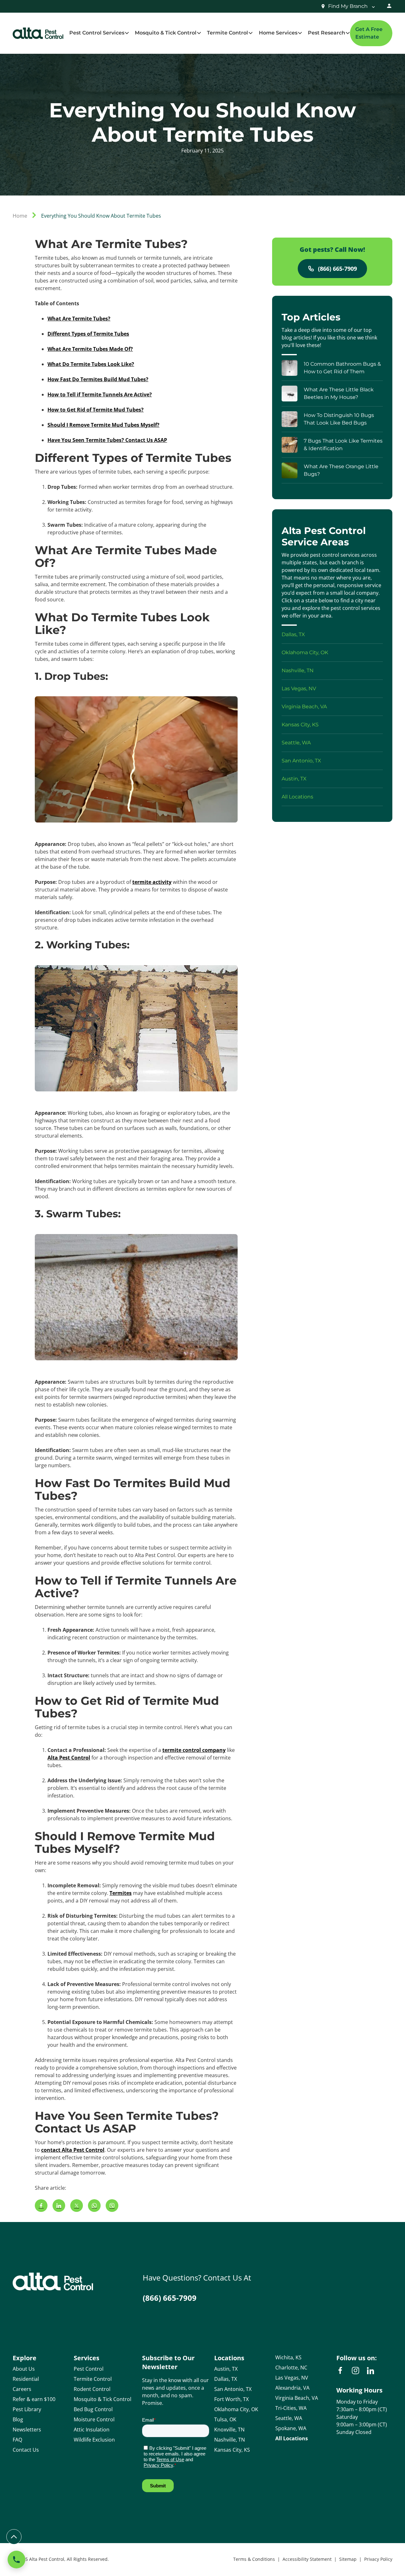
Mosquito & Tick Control (103, 2399)
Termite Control (93, 2379)
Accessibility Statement (307, 2559)
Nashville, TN (230, 2440)
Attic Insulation (92, 2430)
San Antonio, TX (233, 2389)
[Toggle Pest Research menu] (348, 33)
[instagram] (355, 2371)
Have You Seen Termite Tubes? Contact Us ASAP (107, 440)
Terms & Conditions (254, 2559)
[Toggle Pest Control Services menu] (127, 33)
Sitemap (348, 2559)
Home (20, 216)
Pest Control (89, 2369)
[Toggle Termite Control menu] (250, 33)
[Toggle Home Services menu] (300, 33)
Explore (25, 2358)
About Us (24, 2369)
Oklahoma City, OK (236, 2409)
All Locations (292, 2438)
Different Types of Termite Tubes (88, 334)
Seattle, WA (289, 2418)
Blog (18, 2419)
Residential (26, 2379)
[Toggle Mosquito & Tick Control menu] (199, 33)
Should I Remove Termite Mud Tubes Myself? (103, 425)
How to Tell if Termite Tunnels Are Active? (100, 394)
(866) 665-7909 (337, 269)
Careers (22, 2389)
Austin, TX (226, 2369)
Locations (229, 2358)
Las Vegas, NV (292, 2378)
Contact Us (26, 2450)
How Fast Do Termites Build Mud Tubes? (98, 379)
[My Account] (389, 6)
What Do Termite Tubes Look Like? (91, 364)
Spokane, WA (291, 2428)
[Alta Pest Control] (38, 33)
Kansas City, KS (232, 2450)
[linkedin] (371, 2371)
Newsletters (27, 2430)
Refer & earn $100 (34, 2399)
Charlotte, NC (291, 2368)
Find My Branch (348, 6)
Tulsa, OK (225, 2419)
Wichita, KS (288, 2357)
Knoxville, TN (229, 2430)
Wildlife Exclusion (94, 2440)
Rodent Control (92, 2389)
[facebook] (340, 2371)
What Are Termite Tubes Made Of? (90, 349)
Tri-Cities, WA (291, 2408)
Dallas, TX (226, 2379)
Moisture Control (94, 2419)
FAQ (17, 2440)
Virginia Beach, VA (297, 2398)
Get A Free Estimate (369, 33)
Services (87, 2358)
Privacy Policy (378, 2559)
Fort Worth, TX (231, 2399)
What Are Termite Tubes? (79, 319)
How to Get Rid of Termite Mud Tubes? (96, 410)
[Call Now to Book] (16, 2560)
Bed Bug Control (93, 2409)
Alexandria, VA (292, 2388)
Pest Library (27, 2409)
